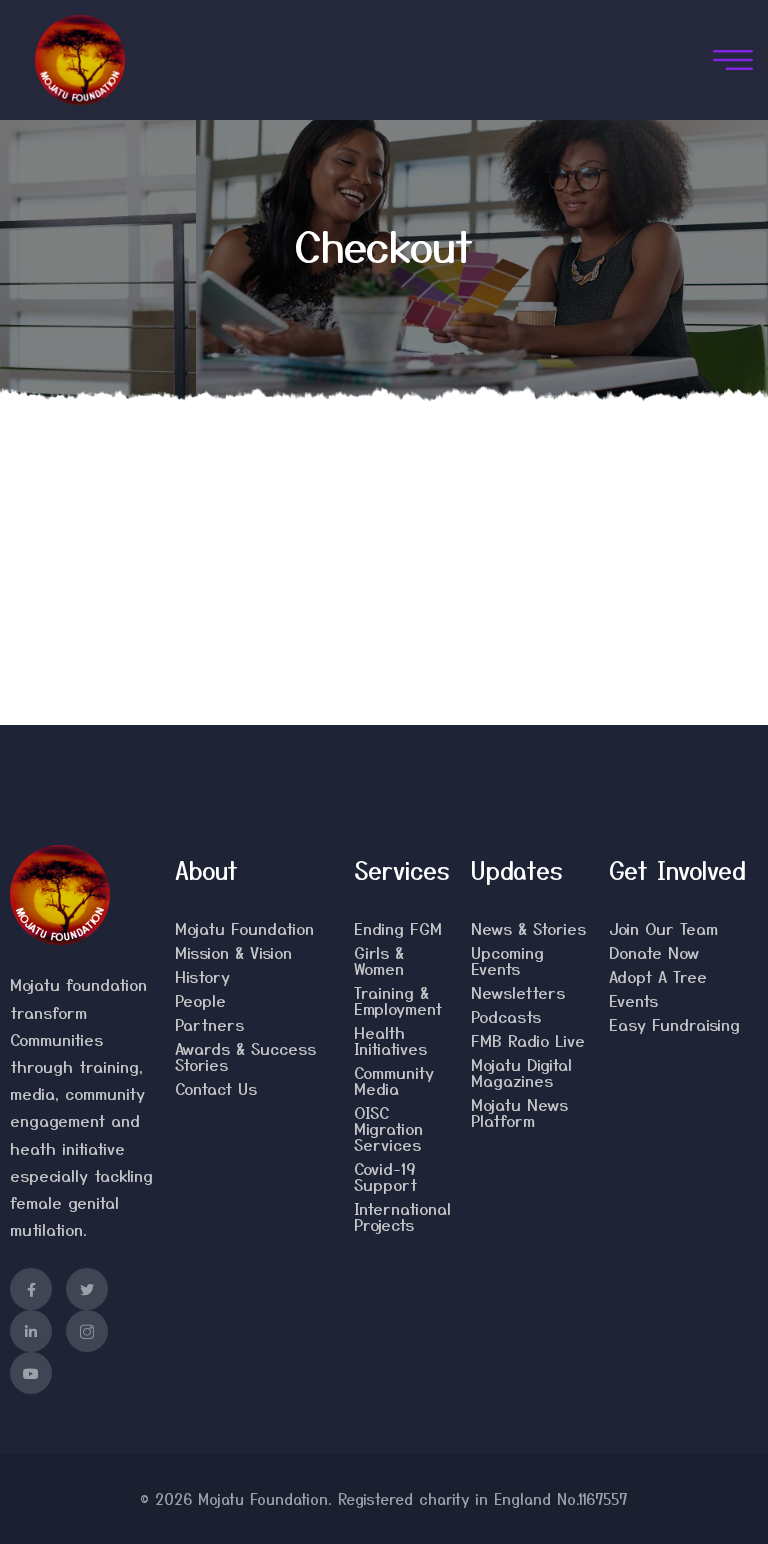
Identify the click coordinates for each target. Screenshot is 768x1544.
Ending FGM (398, 928)
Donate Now (654, 952)
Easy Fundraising (674, 1024)
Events (633, 1000)
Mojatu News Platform (519, 1112)
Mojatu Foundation (244, 928)
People (200, 1000)
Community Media (394, 1080)
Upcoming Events (507, 960)
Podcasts (506, 1016)
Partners (209, 1024)
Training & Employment (398, 1000)
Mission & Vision (233, 952)
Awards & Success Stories (245, 1056)
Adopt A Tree (658, 976)
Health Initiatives (390, 1040)
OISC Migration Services (388, 1128)
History (202, 976)
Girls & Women (379, 960)
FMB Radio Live (528, 1040)
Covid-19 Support (385, 1176)
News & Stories (528, 928)
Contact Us (216, 1088)
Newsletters (518, 992)
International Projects (402, 1216)
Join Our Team (663, 928)
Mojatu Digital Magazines (521, 1072)
